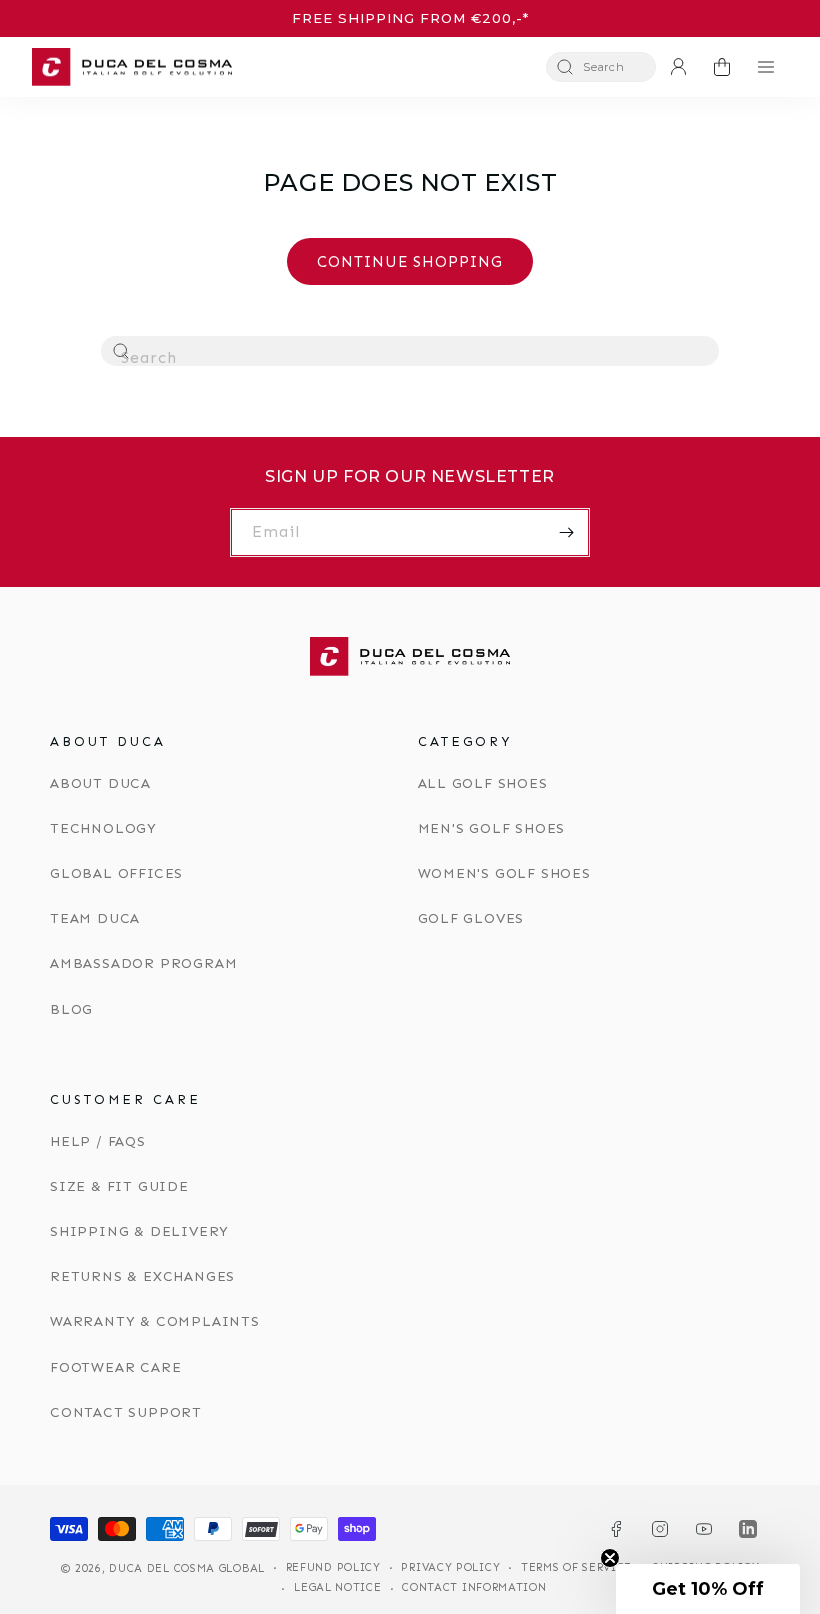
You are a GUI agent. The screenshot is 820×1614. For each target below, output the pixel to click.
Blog (71, 1009)
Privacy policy (450, 1567)
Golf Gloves (471, 918)
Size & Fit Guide (119, 1186)
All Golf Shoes (483, 783)
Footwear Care (115, 1367)
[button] (601, 67)
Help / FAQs (98, 1141)
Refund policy (333, 1567)
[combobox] (410, 351)
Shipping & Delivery (139, 1231)
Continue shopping (410, 262)
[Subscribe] (566, 532)
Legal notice (337, 1587)
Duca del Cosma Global (187, 1568)
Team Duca (95, 918)
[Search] (122, 352)
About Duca (100, 783)
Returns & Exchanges (142, 1276)
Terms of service (576, 1567)
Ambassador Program (143, 963)
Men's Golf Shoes (492, 828)
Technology (103, 828)
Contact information (474, 1587)
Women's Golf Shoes (504, 873)
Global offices (116, 873)
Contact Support (126, 1412)
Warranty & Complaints (155, 1321)
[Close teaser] (610, 1558)
